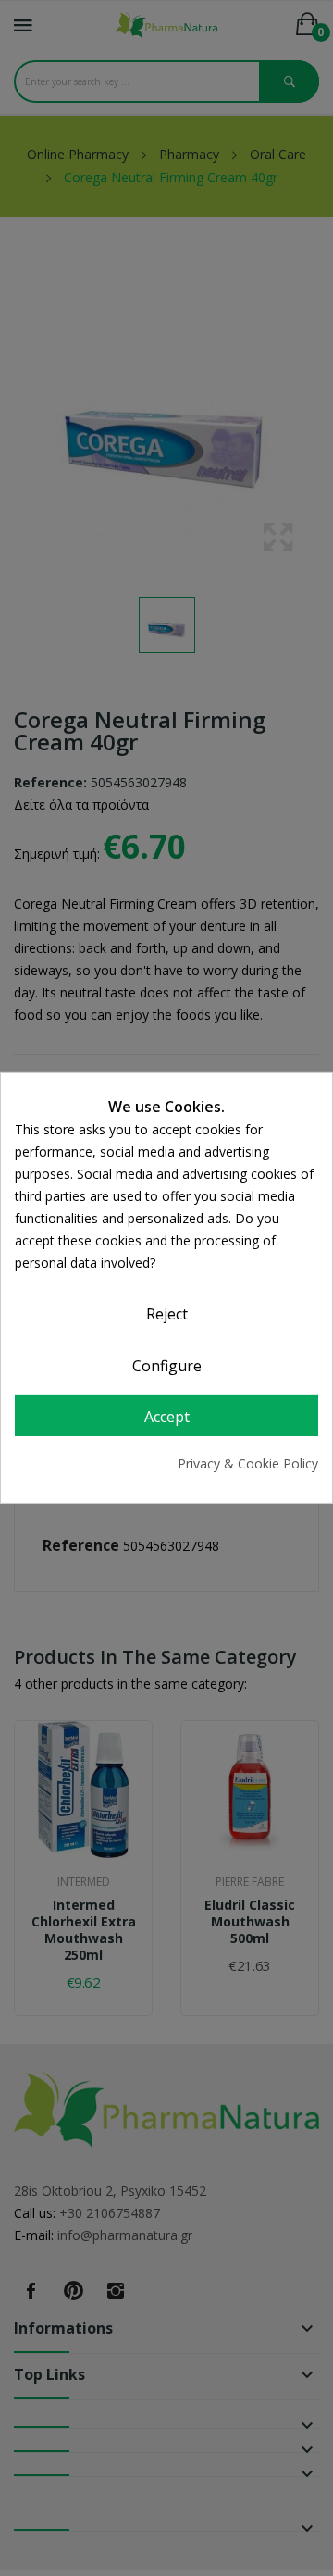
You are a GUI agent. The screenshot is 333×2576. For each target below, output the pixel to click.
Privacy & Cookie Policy (248, 1463)
